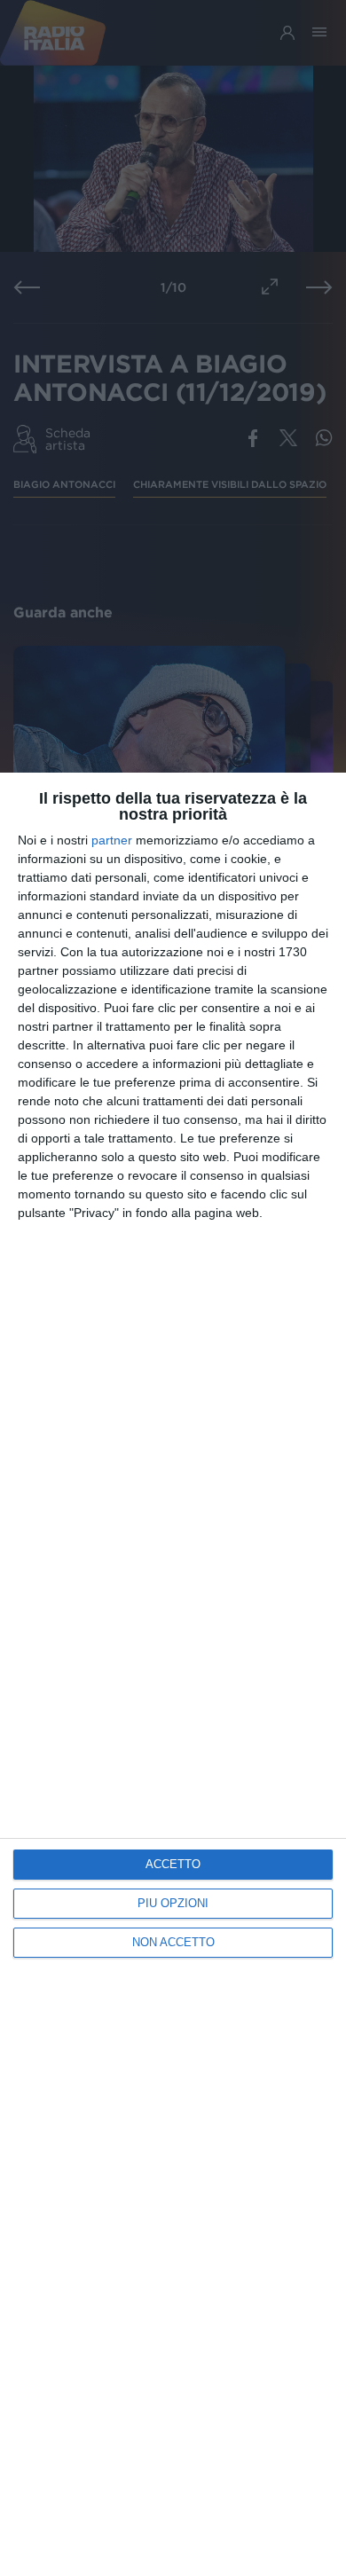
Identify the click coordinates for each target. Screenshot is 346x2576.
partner (112, 840)
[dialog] (173, 1674)
